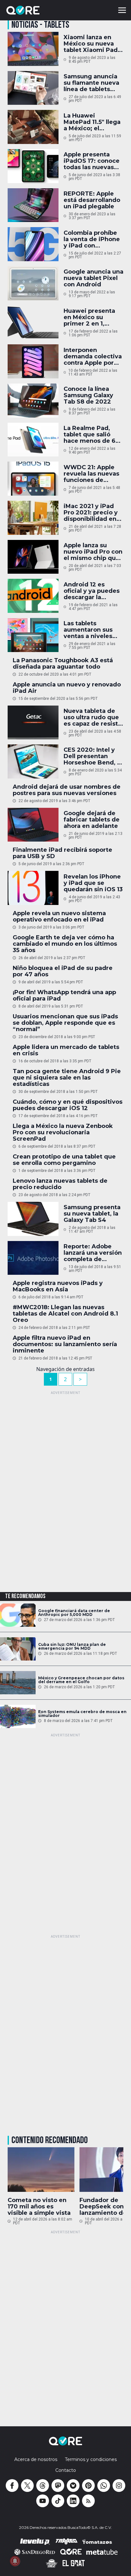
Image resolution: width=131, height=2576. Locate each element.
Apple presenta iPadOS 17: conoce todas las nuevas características (92, 161)
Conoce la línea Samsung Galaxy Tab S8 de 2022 (88, 395)
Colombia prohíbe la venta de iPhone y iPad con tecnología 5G (92, 239)
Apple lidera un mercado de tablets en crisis (66, 1050)
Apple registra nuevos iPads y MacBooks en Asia (58, 1286)
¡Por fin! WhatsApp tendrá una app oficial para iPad (64, 995)
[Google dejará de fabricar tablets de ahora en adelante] (33, 825)
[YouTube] (43, 2501)
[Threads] (43, 2486)
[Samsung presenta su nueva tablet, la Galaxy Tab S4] (33, 1219)
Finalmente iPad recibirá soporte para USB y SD (62, 853)
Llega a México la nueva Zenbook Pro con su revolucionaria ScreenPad (63, 1132)
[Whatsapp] (104, 2486)
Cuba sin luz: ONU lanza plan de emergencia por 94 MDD (72, 1647)
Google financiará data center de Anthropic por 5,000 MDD (74, 1613)
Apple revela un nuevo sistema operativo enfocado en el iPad (59, 916)
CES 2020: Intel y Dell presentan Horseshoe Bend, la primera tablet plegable (93, 756)
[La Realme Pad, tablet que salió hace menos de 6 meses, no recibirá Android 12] (33, 440)
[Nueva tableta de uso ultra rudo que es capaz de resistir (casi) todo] (33, 723)
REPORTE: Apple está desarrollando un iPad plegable (92, 200)
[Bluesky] (73, 2486)
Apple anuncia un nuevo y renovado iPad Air (67, 688)
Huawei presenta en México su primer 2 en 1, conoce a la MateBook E (89, 317)
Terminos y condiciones (91, 2459)
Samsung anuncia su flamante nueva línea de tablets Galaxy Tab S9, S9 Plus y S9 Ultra (91, 83)
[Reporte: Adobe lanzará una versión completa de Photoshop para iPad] (33, 1258)
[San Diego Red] (35, 2552)
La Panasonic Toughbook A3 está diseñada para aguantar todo (63, 664)
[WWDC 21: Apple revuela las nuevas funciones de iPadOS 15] (33, 479)
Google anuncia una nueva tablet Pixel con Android (93, 278)
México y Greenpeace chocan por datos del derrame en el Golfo (81, 1680)
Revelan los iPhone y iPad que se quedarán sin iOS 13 (93, 883)
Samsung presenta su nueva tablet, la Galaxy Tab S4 (92, 1214)
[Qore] (41, 10)
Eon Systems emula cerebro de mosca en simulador (82, 1714)
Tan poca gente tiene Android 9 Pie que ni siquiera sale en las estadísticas (67, 1078)
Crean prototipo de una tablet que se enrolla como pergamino (64, 1160)
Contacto (66, 2470)
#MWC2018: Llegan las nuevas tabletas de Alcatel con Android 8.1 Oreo (65, 1314)
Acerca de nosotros (36, 2459)
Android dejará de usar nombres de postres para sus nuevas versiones (67, 790)
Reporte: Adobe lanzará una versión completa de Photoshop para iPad (93, 1253)
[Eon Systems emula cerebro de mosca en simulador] (18, 1716)
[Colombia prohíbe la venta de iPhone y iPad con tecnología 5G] (33, 244)
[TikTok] (58, 2501)
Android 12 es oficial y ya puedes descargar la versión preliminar (92, 591)
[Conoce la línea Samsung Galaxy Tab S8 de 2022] (33, 401)
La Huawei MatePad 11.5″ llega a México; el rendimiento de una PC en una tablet (92, 122)
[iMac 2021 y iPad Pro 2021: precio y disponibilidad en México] (33, 518)
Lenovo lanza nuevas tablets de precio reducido (60, 1184)
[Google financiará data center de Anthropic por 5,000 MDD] (18, 1615)
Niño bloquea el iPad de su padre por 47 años (63, 971)
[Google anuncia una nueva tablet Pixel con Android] (33, 283)
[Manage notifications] (15, 2561)
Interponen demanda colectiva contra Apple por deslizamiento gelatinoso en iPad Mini (93, 356)
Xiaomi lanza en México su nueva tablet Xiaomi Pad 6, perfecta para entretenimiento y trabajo (91, 44)
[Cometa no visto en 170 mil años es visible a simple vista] (41, 2170)
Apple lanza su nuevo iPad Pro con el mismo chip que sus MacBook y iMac (93, 552)
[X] (27, 2486)
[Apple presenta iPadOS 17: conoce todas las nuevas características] (33, 166)
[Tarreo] (66, 2542)
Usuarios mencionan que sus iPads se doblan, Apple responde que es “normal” (65, 1023)
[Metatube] (102, 2552)
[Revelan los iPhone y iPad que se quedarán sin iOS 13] (33, 888)
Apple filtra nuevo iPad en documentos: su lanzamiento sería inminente (65, 1344)
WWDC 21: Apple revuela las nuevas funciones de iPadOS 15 (91, 474)
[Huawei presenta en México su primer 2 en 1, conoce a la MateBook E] (33, 323)
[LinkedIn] (73, 2501)
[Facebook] (12, 2486)
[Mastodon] (58, 2486)
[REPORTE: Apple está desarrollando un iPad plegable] (33, 205)
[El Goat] (74, 2563)
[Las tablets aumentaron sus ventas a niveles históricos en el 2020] (33, 635)
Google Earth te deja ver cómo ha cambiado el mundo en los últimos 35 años (65, 944)
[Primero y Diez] (52, 2563)
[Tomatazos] (97, 2542)
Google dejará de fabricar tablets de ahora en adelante (92, 820)
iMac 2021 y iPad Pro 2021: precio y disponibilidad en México (91, 513)
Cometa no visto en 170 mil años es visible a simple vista (39, 2206)
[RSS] (88, 2501)
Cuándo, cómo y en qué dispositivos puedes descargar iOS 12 (68, 1105)
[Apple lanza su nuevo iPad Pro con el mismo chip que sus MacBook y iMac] (33, 557)
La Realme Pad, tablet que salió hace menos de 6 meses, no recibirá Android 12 (91, 434)
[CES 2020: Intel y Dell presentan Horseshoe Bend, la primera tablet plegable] (33, 761)
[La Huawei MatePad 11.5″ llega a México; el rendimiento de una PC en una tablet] (33, 127)
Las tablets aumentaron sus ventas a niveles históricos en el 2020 (88, 630)
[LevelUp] (35, 2542)
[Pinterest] (88, 2486)
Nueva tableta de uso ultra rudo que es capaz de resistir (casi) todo (93, 717)
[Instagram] (119, 2486)
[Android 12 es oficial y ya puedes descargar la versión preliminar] (33, 596)
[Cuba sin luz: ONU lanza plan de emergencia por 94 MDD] (18, 1649)
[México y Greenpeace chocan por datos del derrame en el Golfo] (18, 1683)
